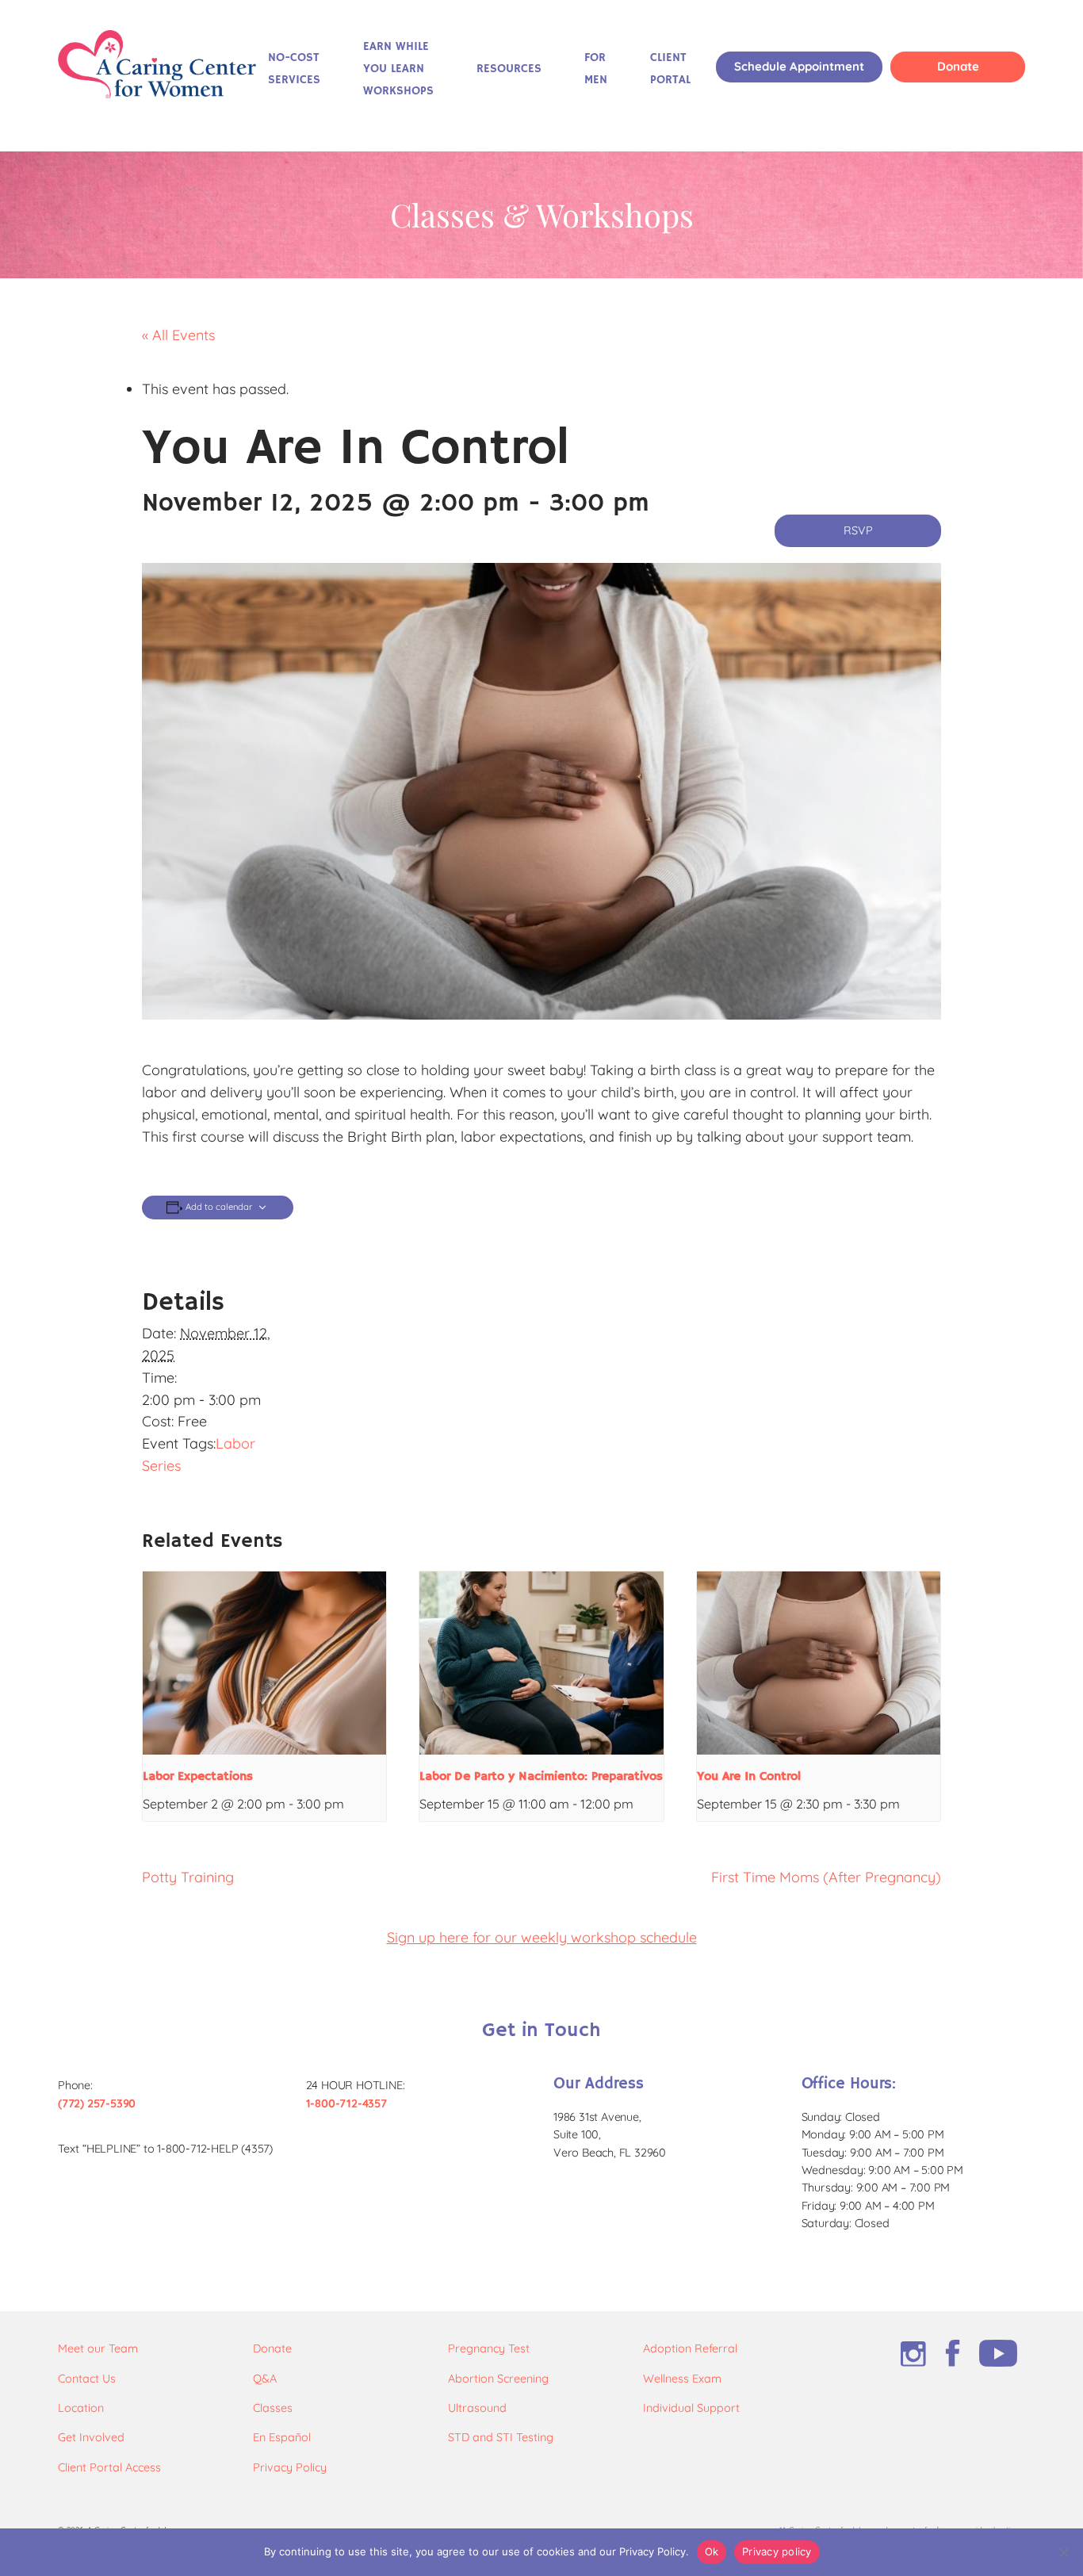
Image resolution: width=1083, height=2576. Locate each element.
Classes (273, 2408)
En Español (282, 2437)
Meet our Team (98, 2348)
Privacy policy (777, 2551)
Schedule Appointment (799, 66)
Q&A (265, 2379)
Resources (509, 69)
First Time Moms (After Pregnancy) (826, 1877)
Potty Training (188, 1877)
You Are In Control (749, 1777)
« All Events (178, 335)
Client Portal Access (109, 2467)
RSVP (858, 530)
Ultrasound (477, 2408)
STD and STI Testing (501, 2437)
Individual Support (691, 2408)
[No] (1063, 2552)
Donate (958, 66)
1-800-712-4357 (346, 2103)
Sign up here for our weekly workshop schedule (542, 1937)
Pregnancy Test (489, 2348)
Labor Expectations (198, 1777)
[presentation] (264, 1663)
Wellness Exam (682, 2379)
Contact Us (87, 2379)
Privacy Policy (290, 2467)
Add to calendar (219, 1207)
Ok (712, 2551)
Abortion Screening (498, 2379)
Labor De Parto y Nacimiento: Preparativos (541, 1777)
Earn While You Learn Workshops (398, 69)
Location (81, 2408)
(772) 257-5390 (97, 2103)
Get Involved (91, 2437)
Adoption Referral (690, 2348)
